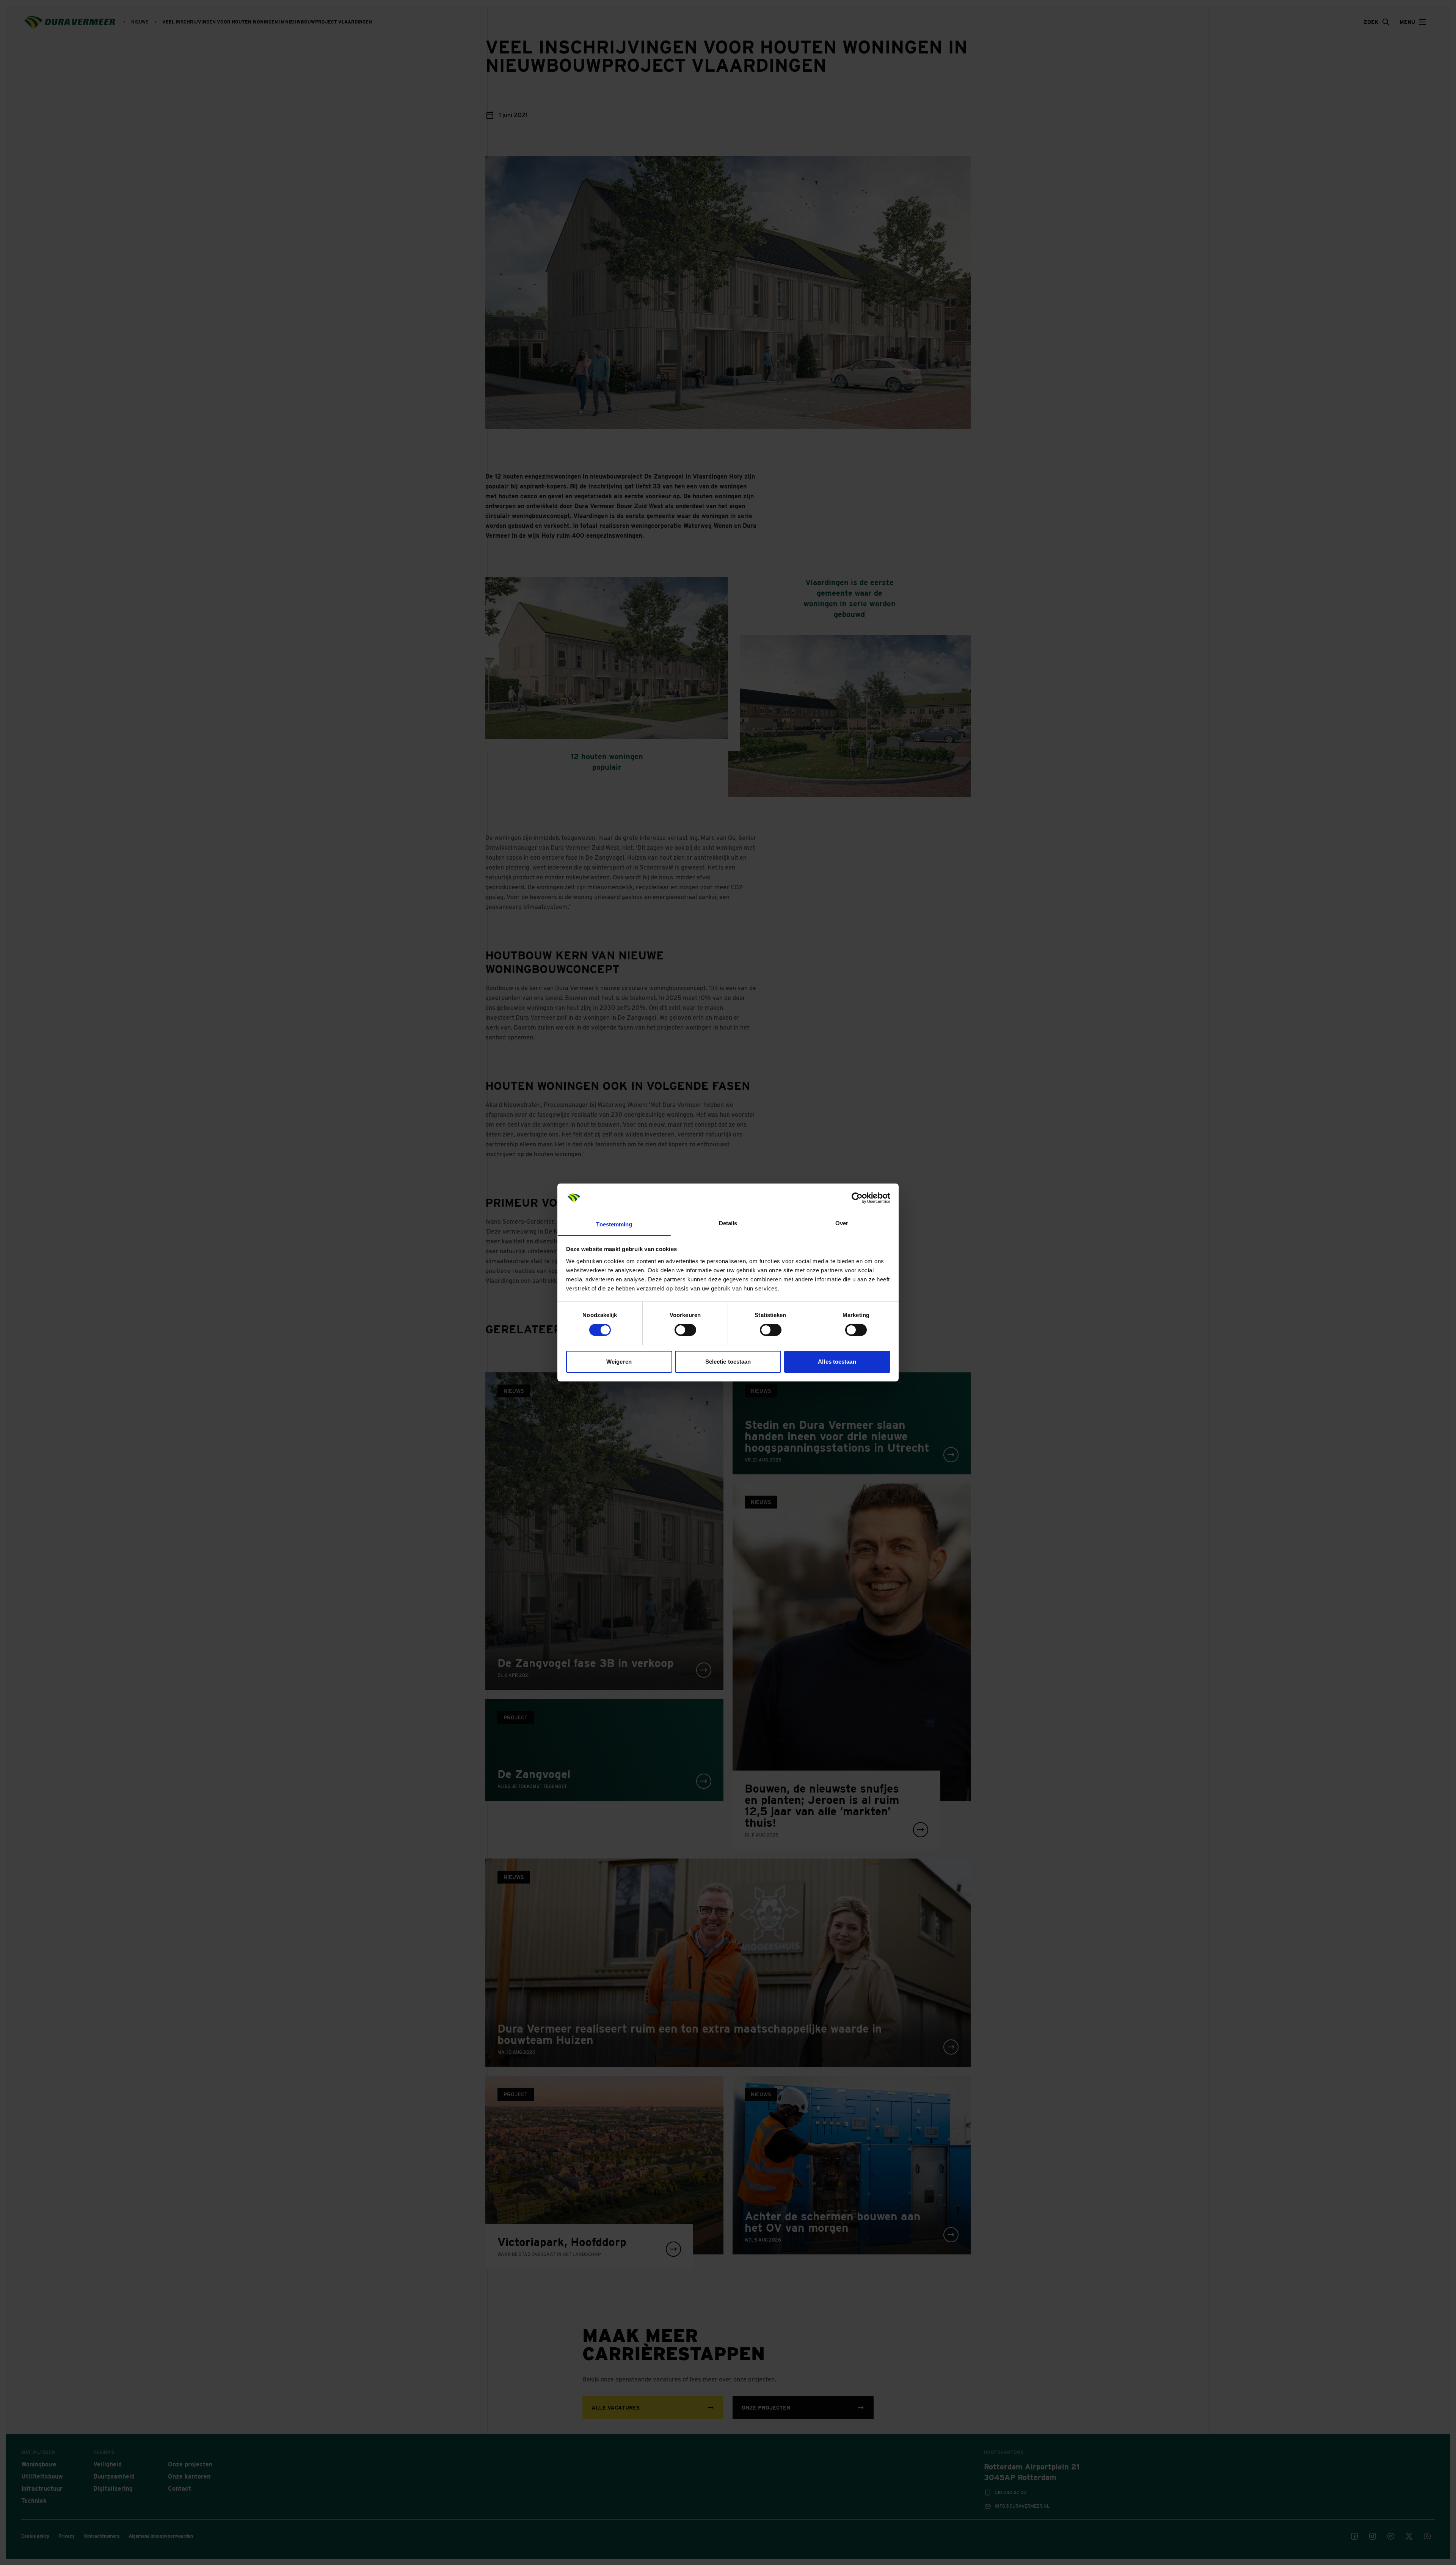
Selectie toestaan (728, 1362)
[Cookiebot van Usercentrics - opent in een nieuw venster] (857, 1198)
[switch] (685, 1330)
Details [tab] (728, 1223)
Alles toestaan (837, 1362)
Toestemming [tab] (614, 1224)
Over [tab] (842, 1223)
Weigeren (619, 1362)
